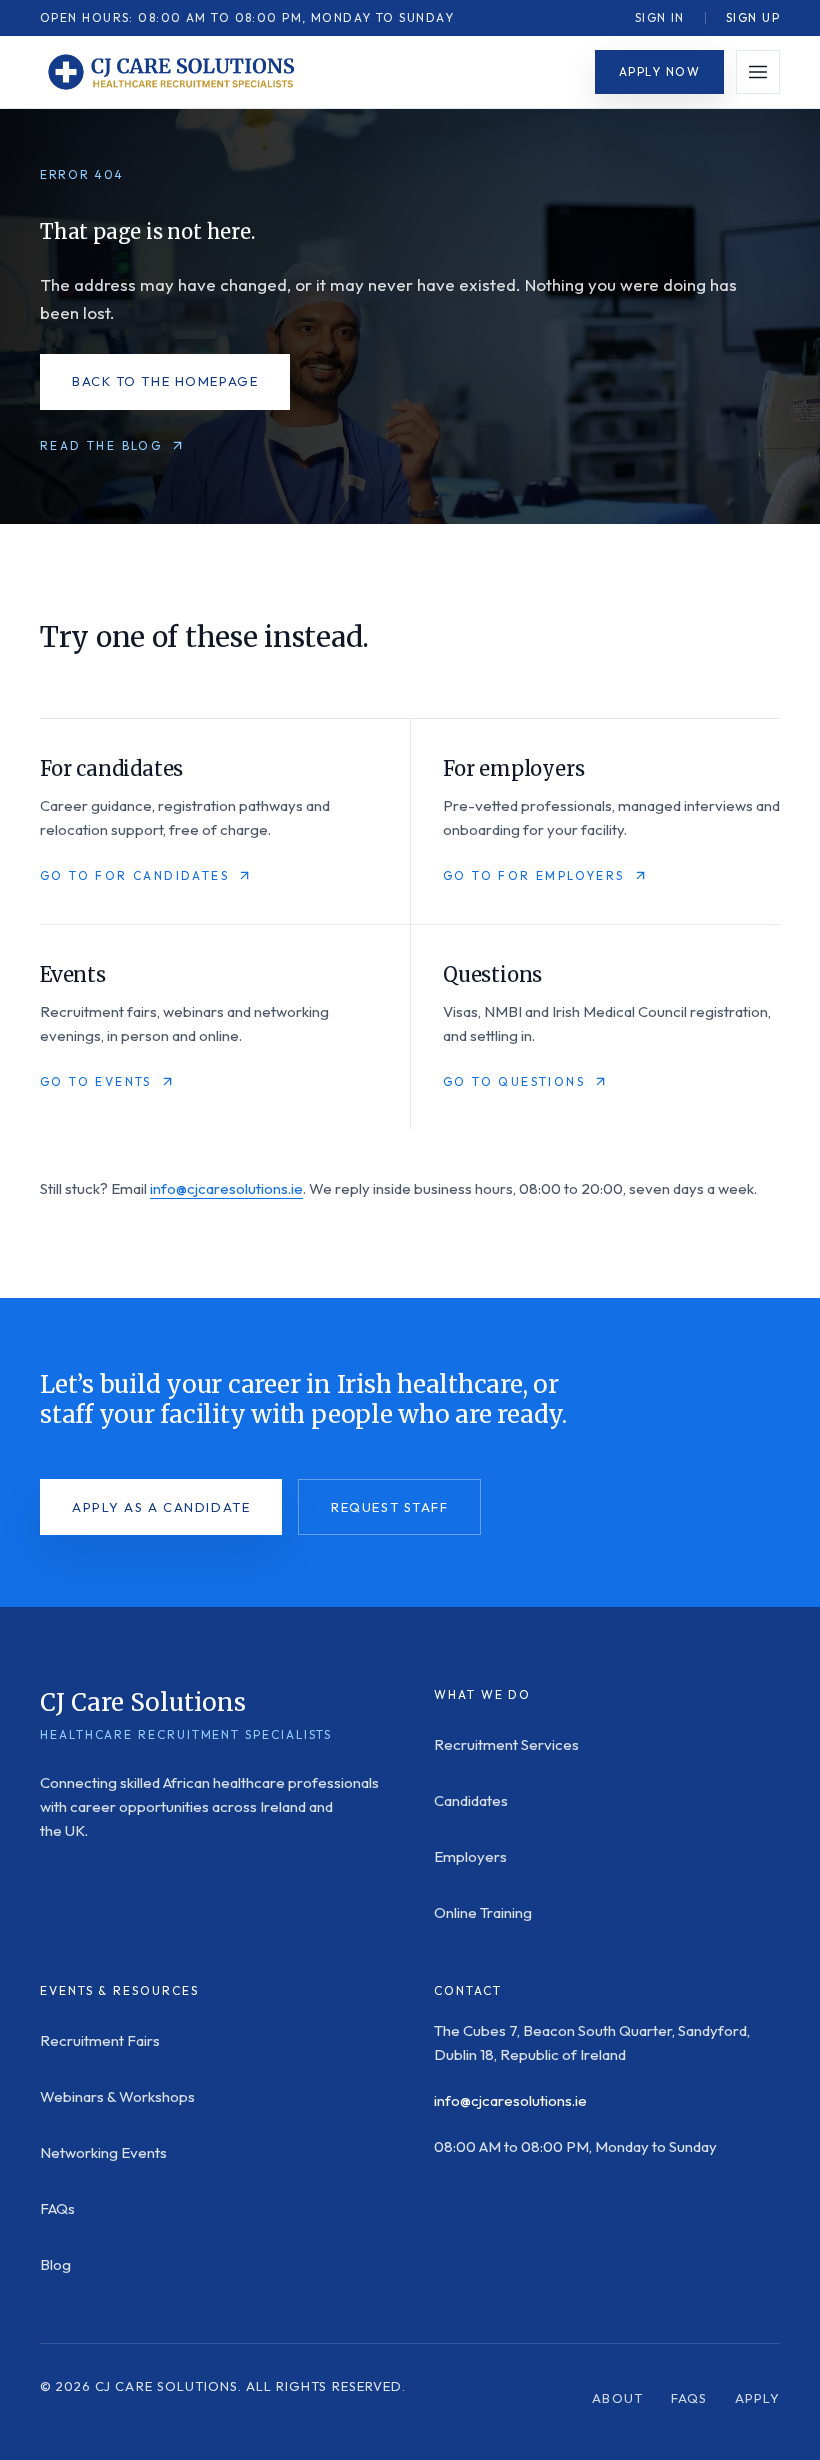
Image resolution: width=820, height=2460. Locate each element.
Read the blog (101, 445)
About (617, 2398)
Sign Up (753, 17)
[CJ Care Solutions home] (170, 72)
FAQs (57, 2208)
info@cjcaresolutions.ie (226, 1188)
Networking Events (103, 2152)
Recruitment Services (506, 1744)
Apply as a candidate (161, 1507)
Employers (470, 1856)
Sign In (660, 17)
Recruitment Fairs (100, 2040)
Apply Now (659, 71)
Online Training (483, 1912)
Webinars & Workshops (117, 2096)
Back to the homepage (165, 381)
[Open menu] (758, 72)
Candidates (471, 1800)
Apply (757, 2398)
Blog (55, 2264)
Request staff (389, 1507)
